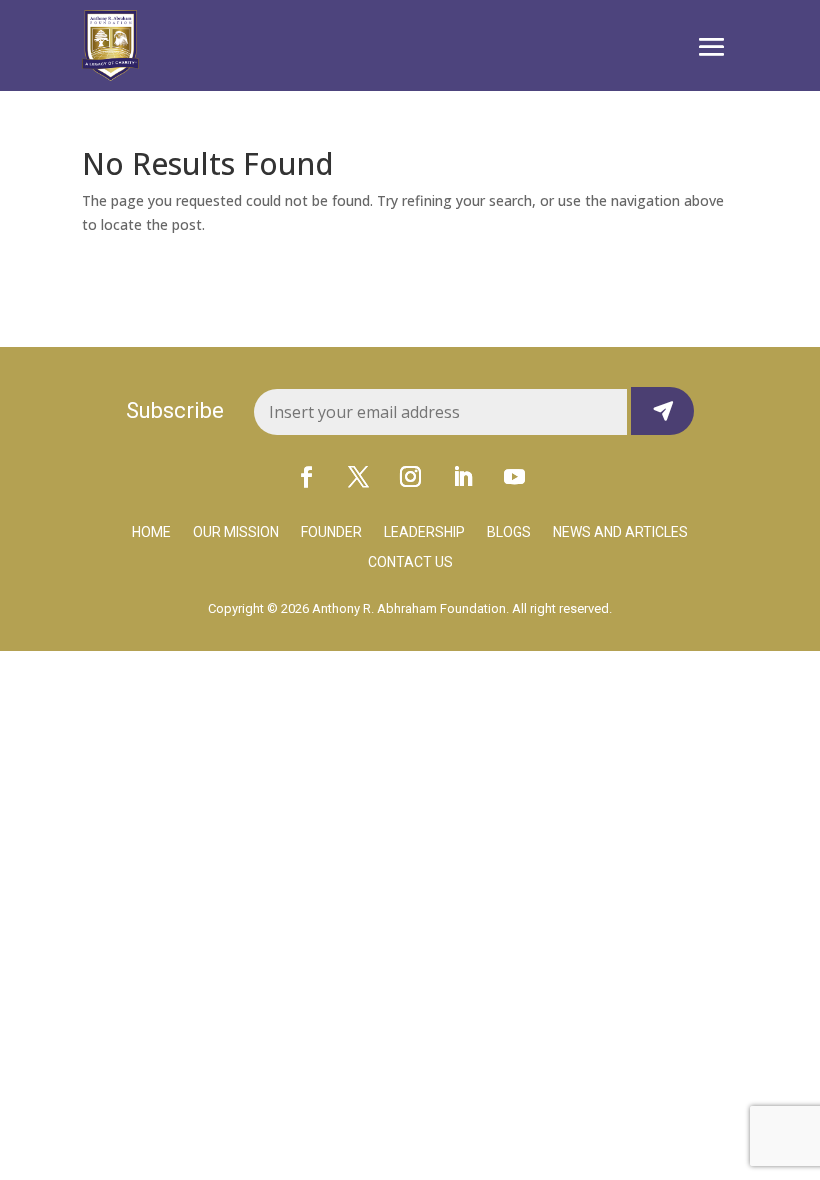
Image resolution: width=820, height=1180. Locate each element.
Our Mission (236, 532)
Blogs (509, 532)
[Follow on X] (358, 476)
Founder (331, 532)
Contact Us (410, 562)
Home (151, 532)
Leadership (424, 532)
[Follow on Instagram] (410, 476)
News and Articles (620, 532)
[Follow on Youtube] (514, 476)
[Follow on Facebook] (306, 476)
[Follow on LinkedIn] (462, 476)
